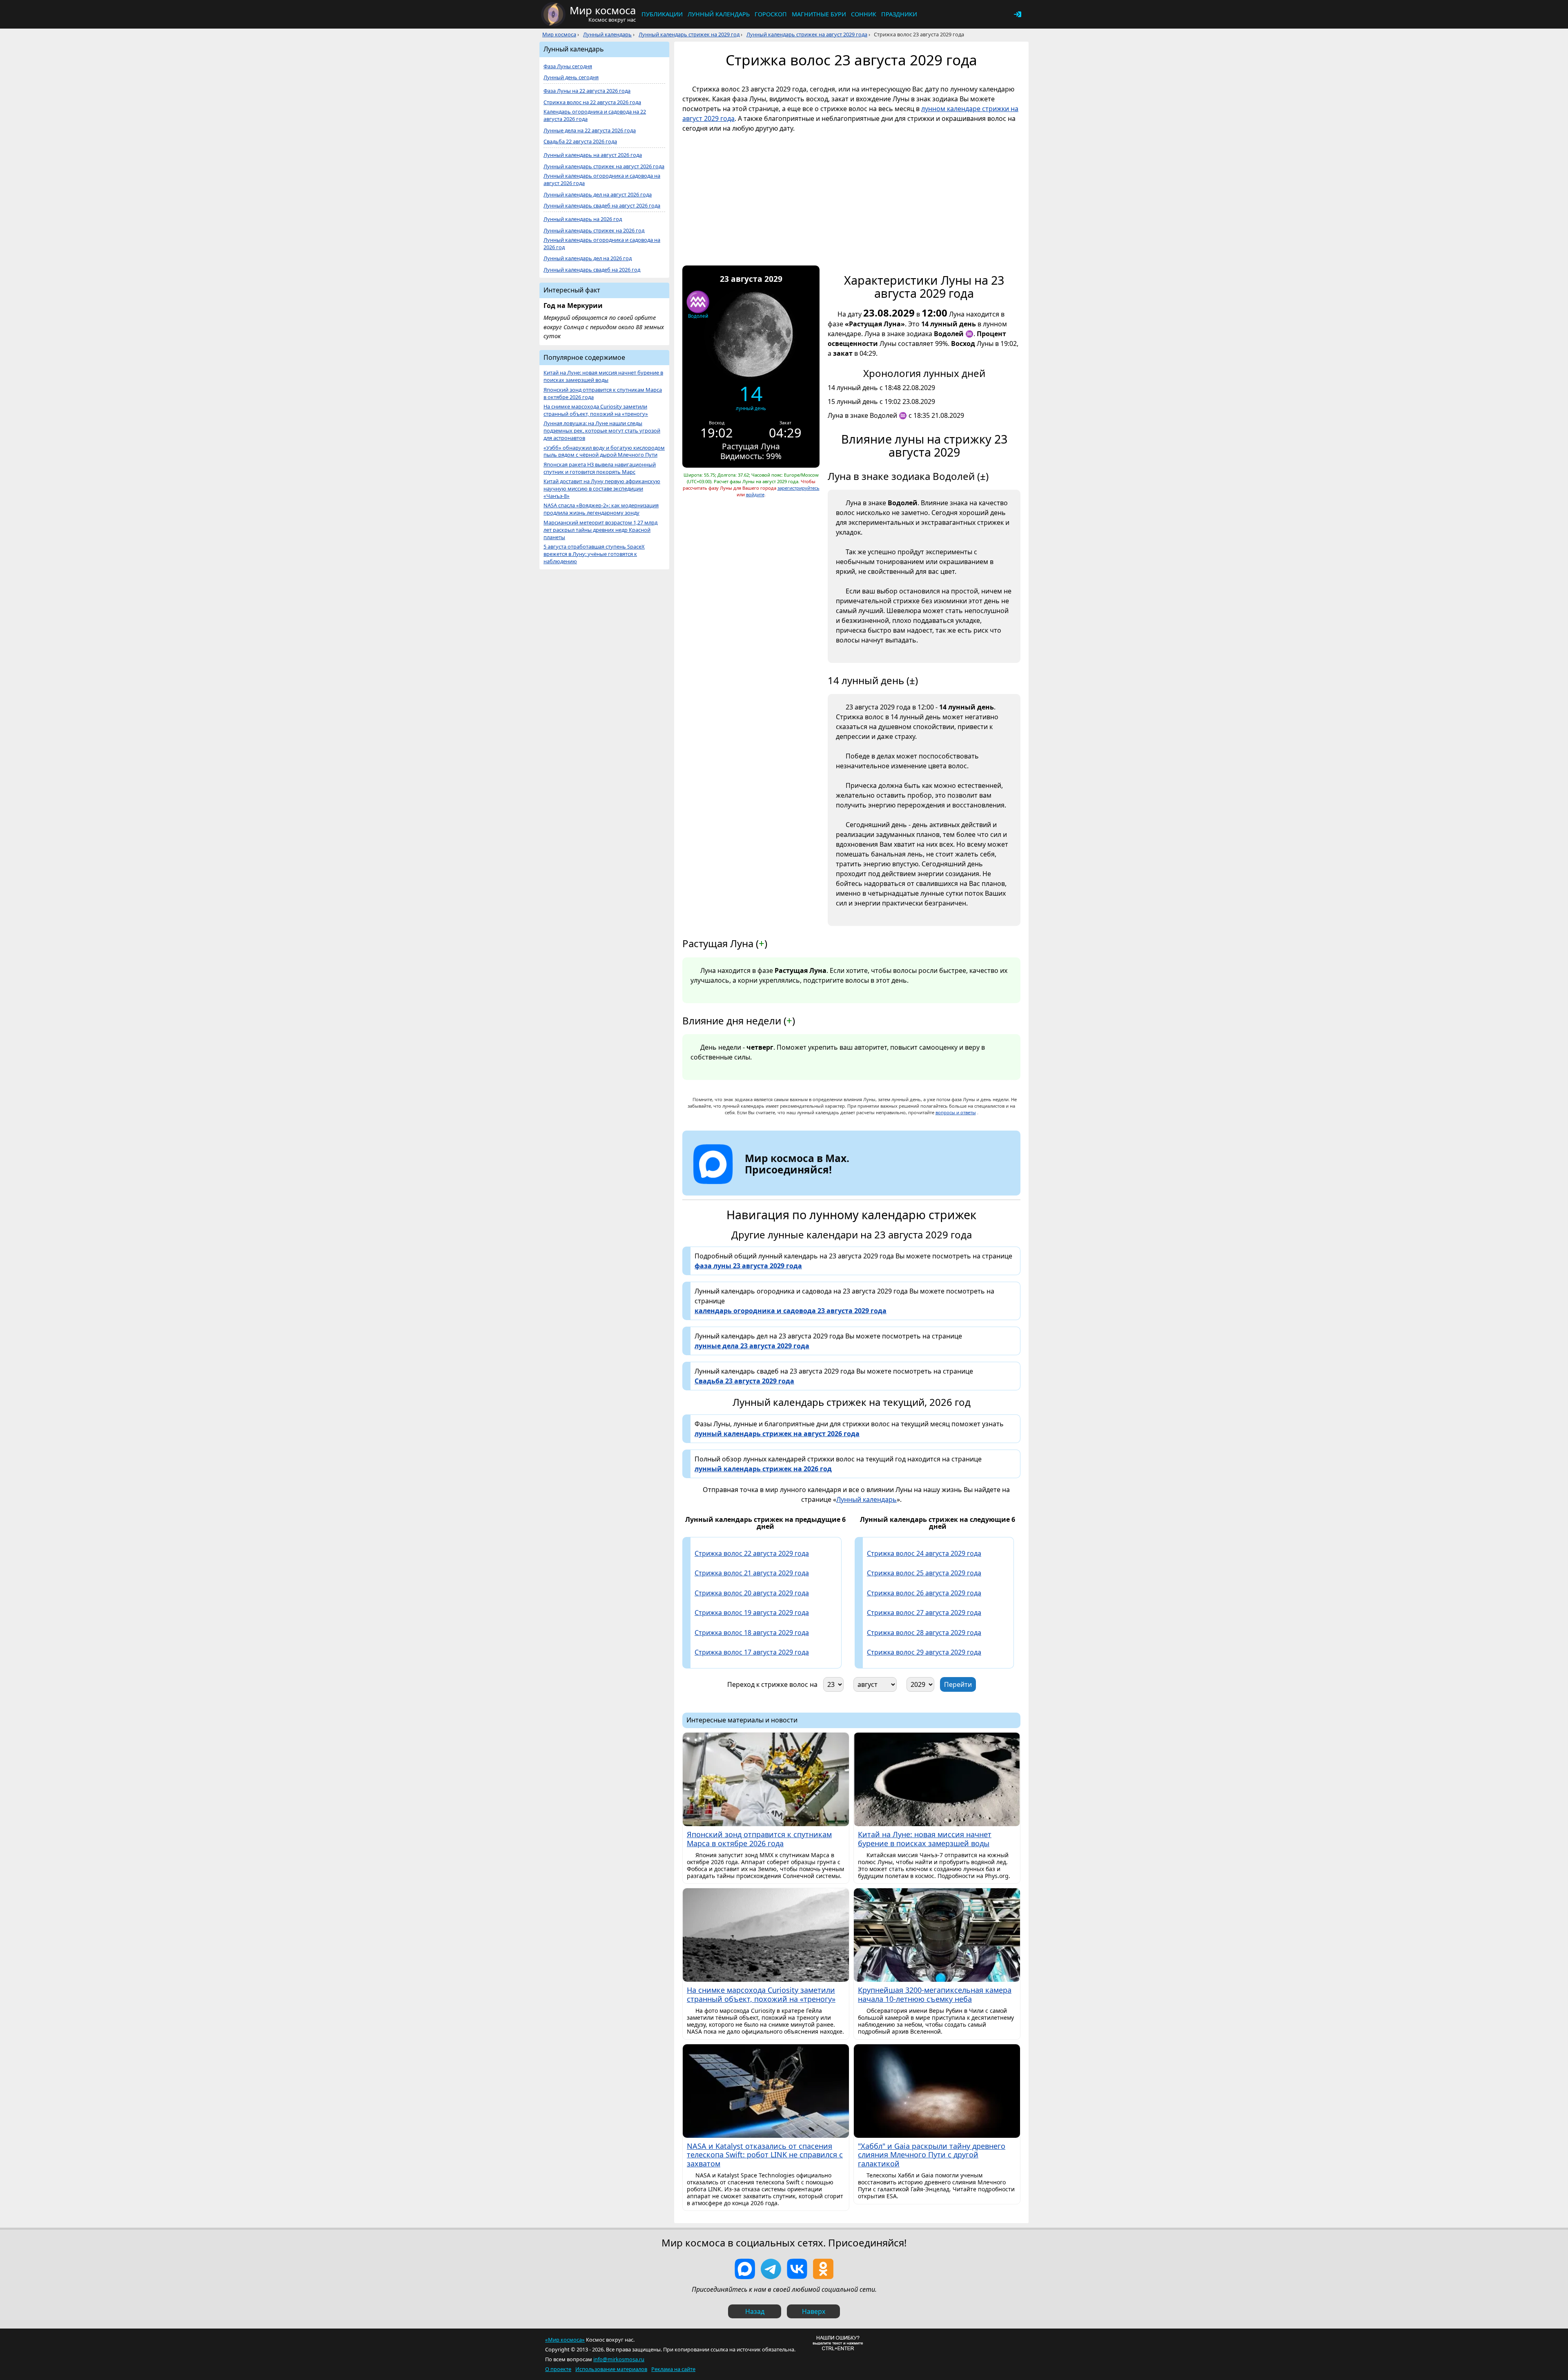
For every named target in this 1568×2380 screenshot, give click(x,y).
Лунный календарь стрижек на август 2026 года (604, 166)
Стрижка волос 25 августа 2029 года (924, 1573)
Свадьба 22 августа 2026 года (580, 142)
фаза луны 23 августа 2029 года (748, 1266)
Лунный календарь (719, 14)
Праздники (899, 14)
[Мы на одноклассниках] (823, 2269)
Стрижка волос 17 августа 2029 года (752, 1652)
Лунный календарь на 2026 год (583, 219)
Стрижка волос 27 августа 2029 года (924, 1613)
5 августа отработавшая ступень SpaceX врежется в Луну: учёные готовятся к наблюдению (594, 554)
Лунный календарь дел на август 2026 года (598, 195)
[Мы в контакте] (797, 2269)
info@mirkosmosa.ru (619, 2359)
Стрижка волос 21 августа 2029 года (752, 1573)
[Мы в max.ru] (791, 1184)
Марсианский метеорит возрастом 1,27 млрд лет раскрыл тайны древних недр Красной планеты (600, 530)
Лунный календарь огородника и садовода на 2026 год (602, 244)
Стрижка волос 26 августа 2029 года (924, 1593)
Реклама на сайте (673, 2369)
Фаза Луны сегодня (568, 66)
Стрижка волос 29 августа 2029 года (924, 1652)
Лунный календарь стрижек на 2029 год (689, 34)
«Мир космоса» (565, 2340)
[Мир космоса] (553, 14)
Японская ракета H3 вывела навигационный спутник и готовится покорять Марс (600, 468)
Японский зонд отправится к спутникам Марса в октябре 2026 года (603, 394)
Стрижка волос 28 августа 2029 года (924, 1633)
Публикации (662, 14)
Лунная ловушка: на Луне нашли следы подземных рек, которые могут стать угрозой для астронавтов (602, 431)
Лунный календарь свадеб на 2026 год (592, 270)
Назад (755, 2311)
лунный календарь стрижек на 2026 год (763, 1469)
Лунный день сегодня (571, 77)
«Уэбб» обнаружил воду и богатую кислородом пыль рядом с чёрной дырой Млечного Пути (604, 452)
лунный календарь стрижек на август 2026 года (777, 1434)
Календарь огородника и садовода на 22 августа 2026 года (595, 115)
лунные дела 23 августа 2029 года (752, 1346)
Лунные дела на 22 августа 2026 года (590, 130)
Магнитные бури (819, 14)
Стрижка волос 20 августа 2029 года (752, 1593)
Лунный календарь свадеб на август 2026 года (602, 206)
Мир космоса (559, 34)
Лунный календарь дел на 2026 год (588, 258)
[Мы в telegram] (771, 2269)
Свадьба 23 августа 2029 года (744, 1381)
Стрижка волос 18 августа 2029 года (752, 1633)
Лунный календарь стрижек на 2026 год (594, 231)
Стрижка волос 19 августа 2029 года (752, 1613)
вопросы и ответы (956, 1112)
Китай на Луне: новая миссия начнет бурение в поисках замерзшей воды (603, 376)
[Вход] (1018, 14)
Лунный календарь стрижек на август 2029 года (807, 34)
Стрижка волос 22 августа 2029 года (752, 1553)
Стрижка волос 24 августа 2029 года (924, 1553)
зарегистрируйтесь (798, 488)
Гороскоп (771, 14)
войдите (755, 494)
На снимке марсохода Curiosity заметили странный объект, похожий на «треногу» (596, 410)
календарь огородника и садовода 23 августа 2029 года (791, 1311)
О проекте (558, 2369)
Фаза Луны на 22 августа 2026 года (587, 91)
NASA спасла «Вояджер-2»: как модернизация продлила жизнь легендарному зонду (601, 509)
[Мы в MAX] (745, 2269)
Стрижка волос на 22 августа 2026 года (592, 102)
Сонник (864, 14)
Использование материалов (611, 2369)
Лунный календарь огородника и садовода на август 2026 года (602, 180)
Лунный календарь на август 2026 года (593, 155)
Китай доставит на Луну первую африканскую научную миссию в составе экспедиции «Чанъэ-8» (602, 489)
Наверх (814, 2311)
